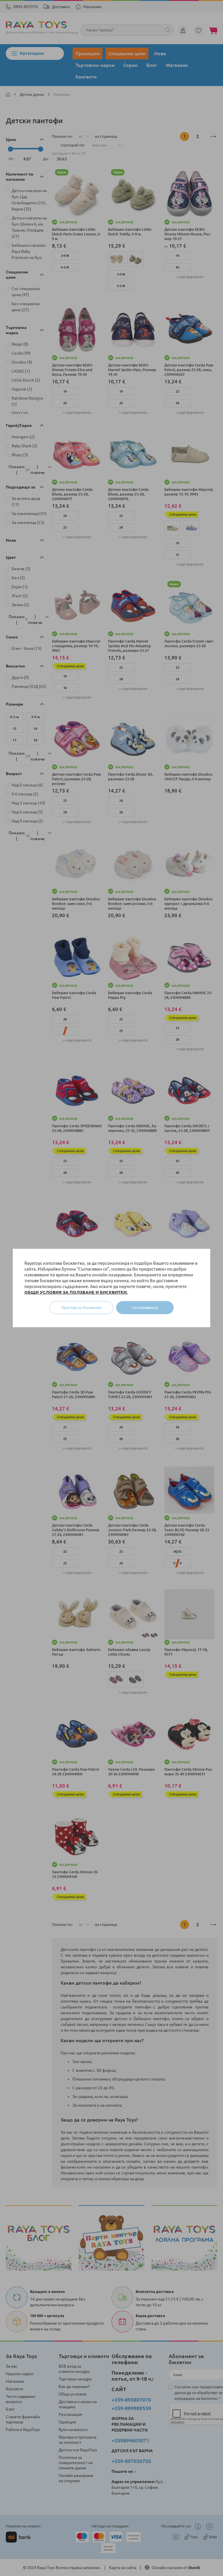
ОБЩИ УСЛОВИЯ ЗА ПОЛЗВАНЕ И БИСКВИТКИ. (76, 1292)
